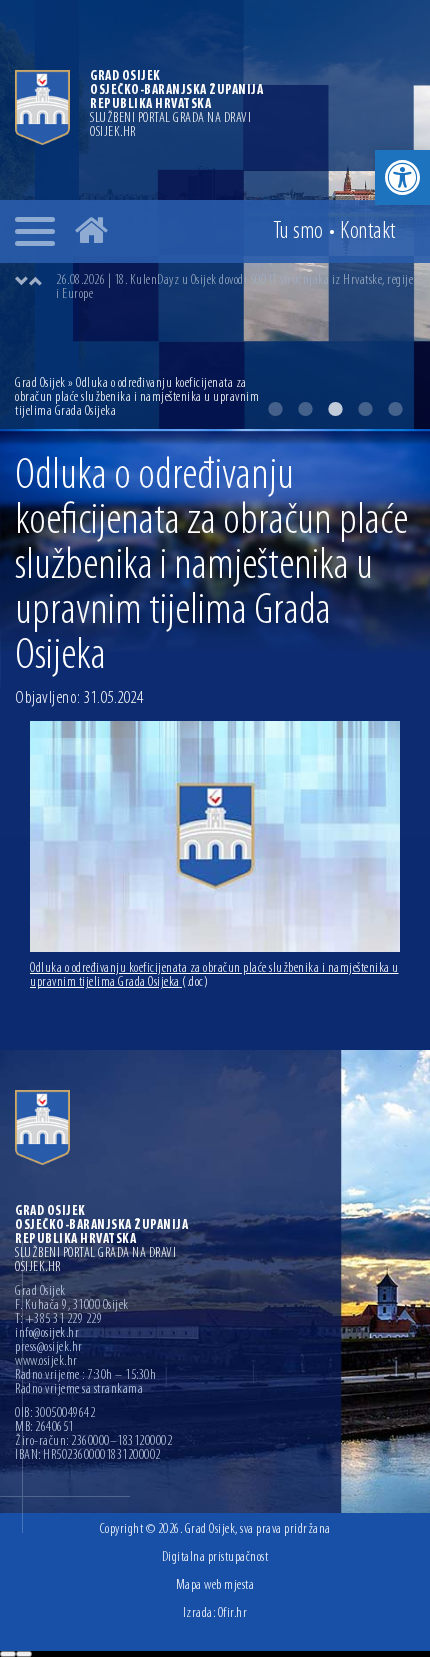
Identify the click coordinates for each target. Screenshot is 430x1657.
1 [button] (275, 409)
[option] (235, 288)
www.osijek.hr (46, 1362)
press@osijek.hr (49, 1348)
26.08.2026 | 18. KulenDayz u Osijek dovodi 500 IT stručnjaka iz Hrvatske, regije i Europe (234, 287)
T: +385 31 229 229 (58, 1320)
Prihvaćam (8, 1654)
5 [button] (395, 409)
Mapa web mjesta (215, 1585)
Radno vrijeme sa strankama (79, 1390)
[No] (24, 1654)
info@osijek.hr (47, 1334)
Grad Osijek (41, 383)
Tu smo (298, 232)
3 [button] (335, 409)
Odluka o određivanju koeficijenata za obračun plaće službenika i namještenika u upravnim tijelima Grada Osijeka (214, 975)
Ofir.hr (233, 1613)
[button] (402, 177)
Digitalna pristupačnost (215, 1557)
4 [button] (365, 409)
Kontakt (368, 232)
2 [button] (305, 409)
